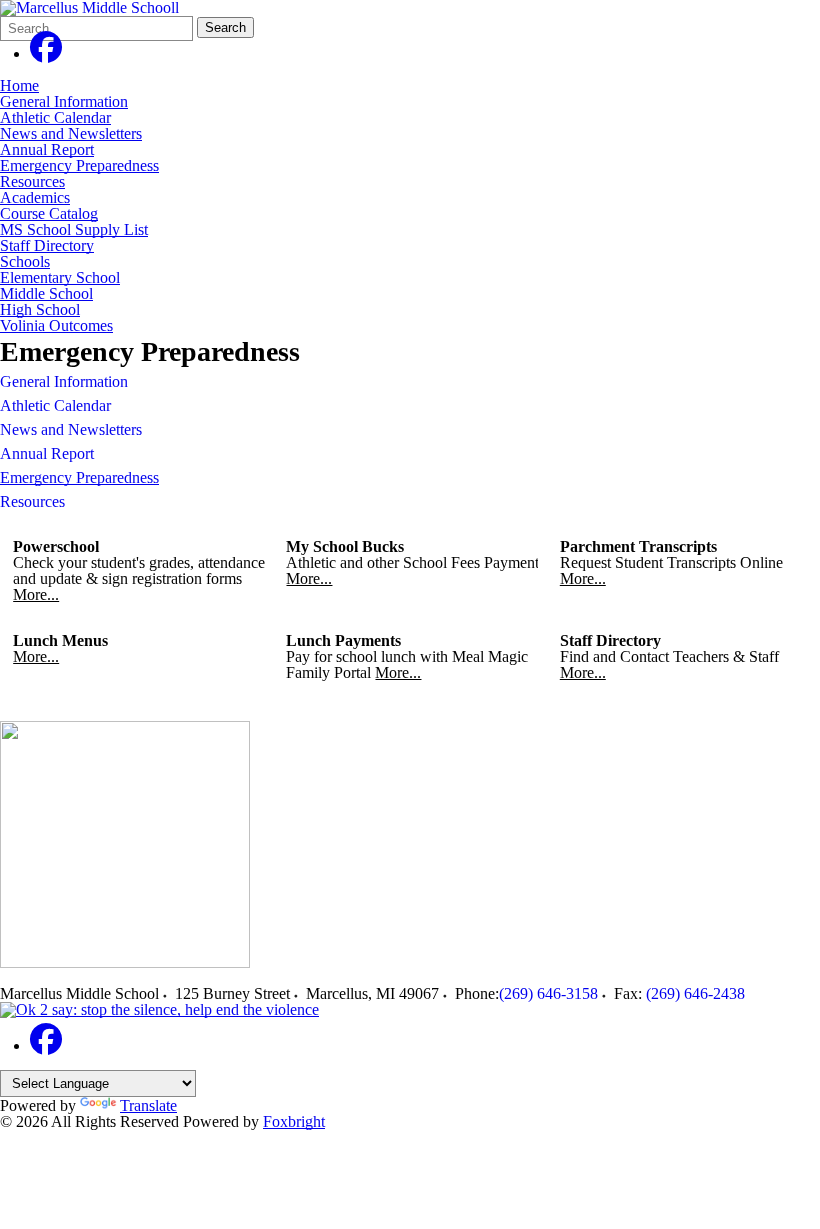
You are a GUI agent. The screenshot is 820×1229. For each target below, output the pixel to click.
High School (40, 309)
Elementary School (60, 277)
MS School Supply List (74, 229)
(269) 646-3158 (548, 993)
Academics (35, 197)
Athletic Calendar (55, 117)
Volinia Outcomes (56, 325)
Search (225, 27)
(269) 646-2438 (695, 993)
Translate (148, 1105)
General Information (64, 101)
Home (19, 85)
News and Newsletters (71, 133)
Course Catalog (49, 213)
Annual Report (47, 149)
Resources (32, 181)
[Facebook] (46, 53)
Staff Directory (47, 245)
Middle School (46, 293)
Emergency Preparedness (79, 165)
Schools (25, 261)
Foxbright (294, 1121)
